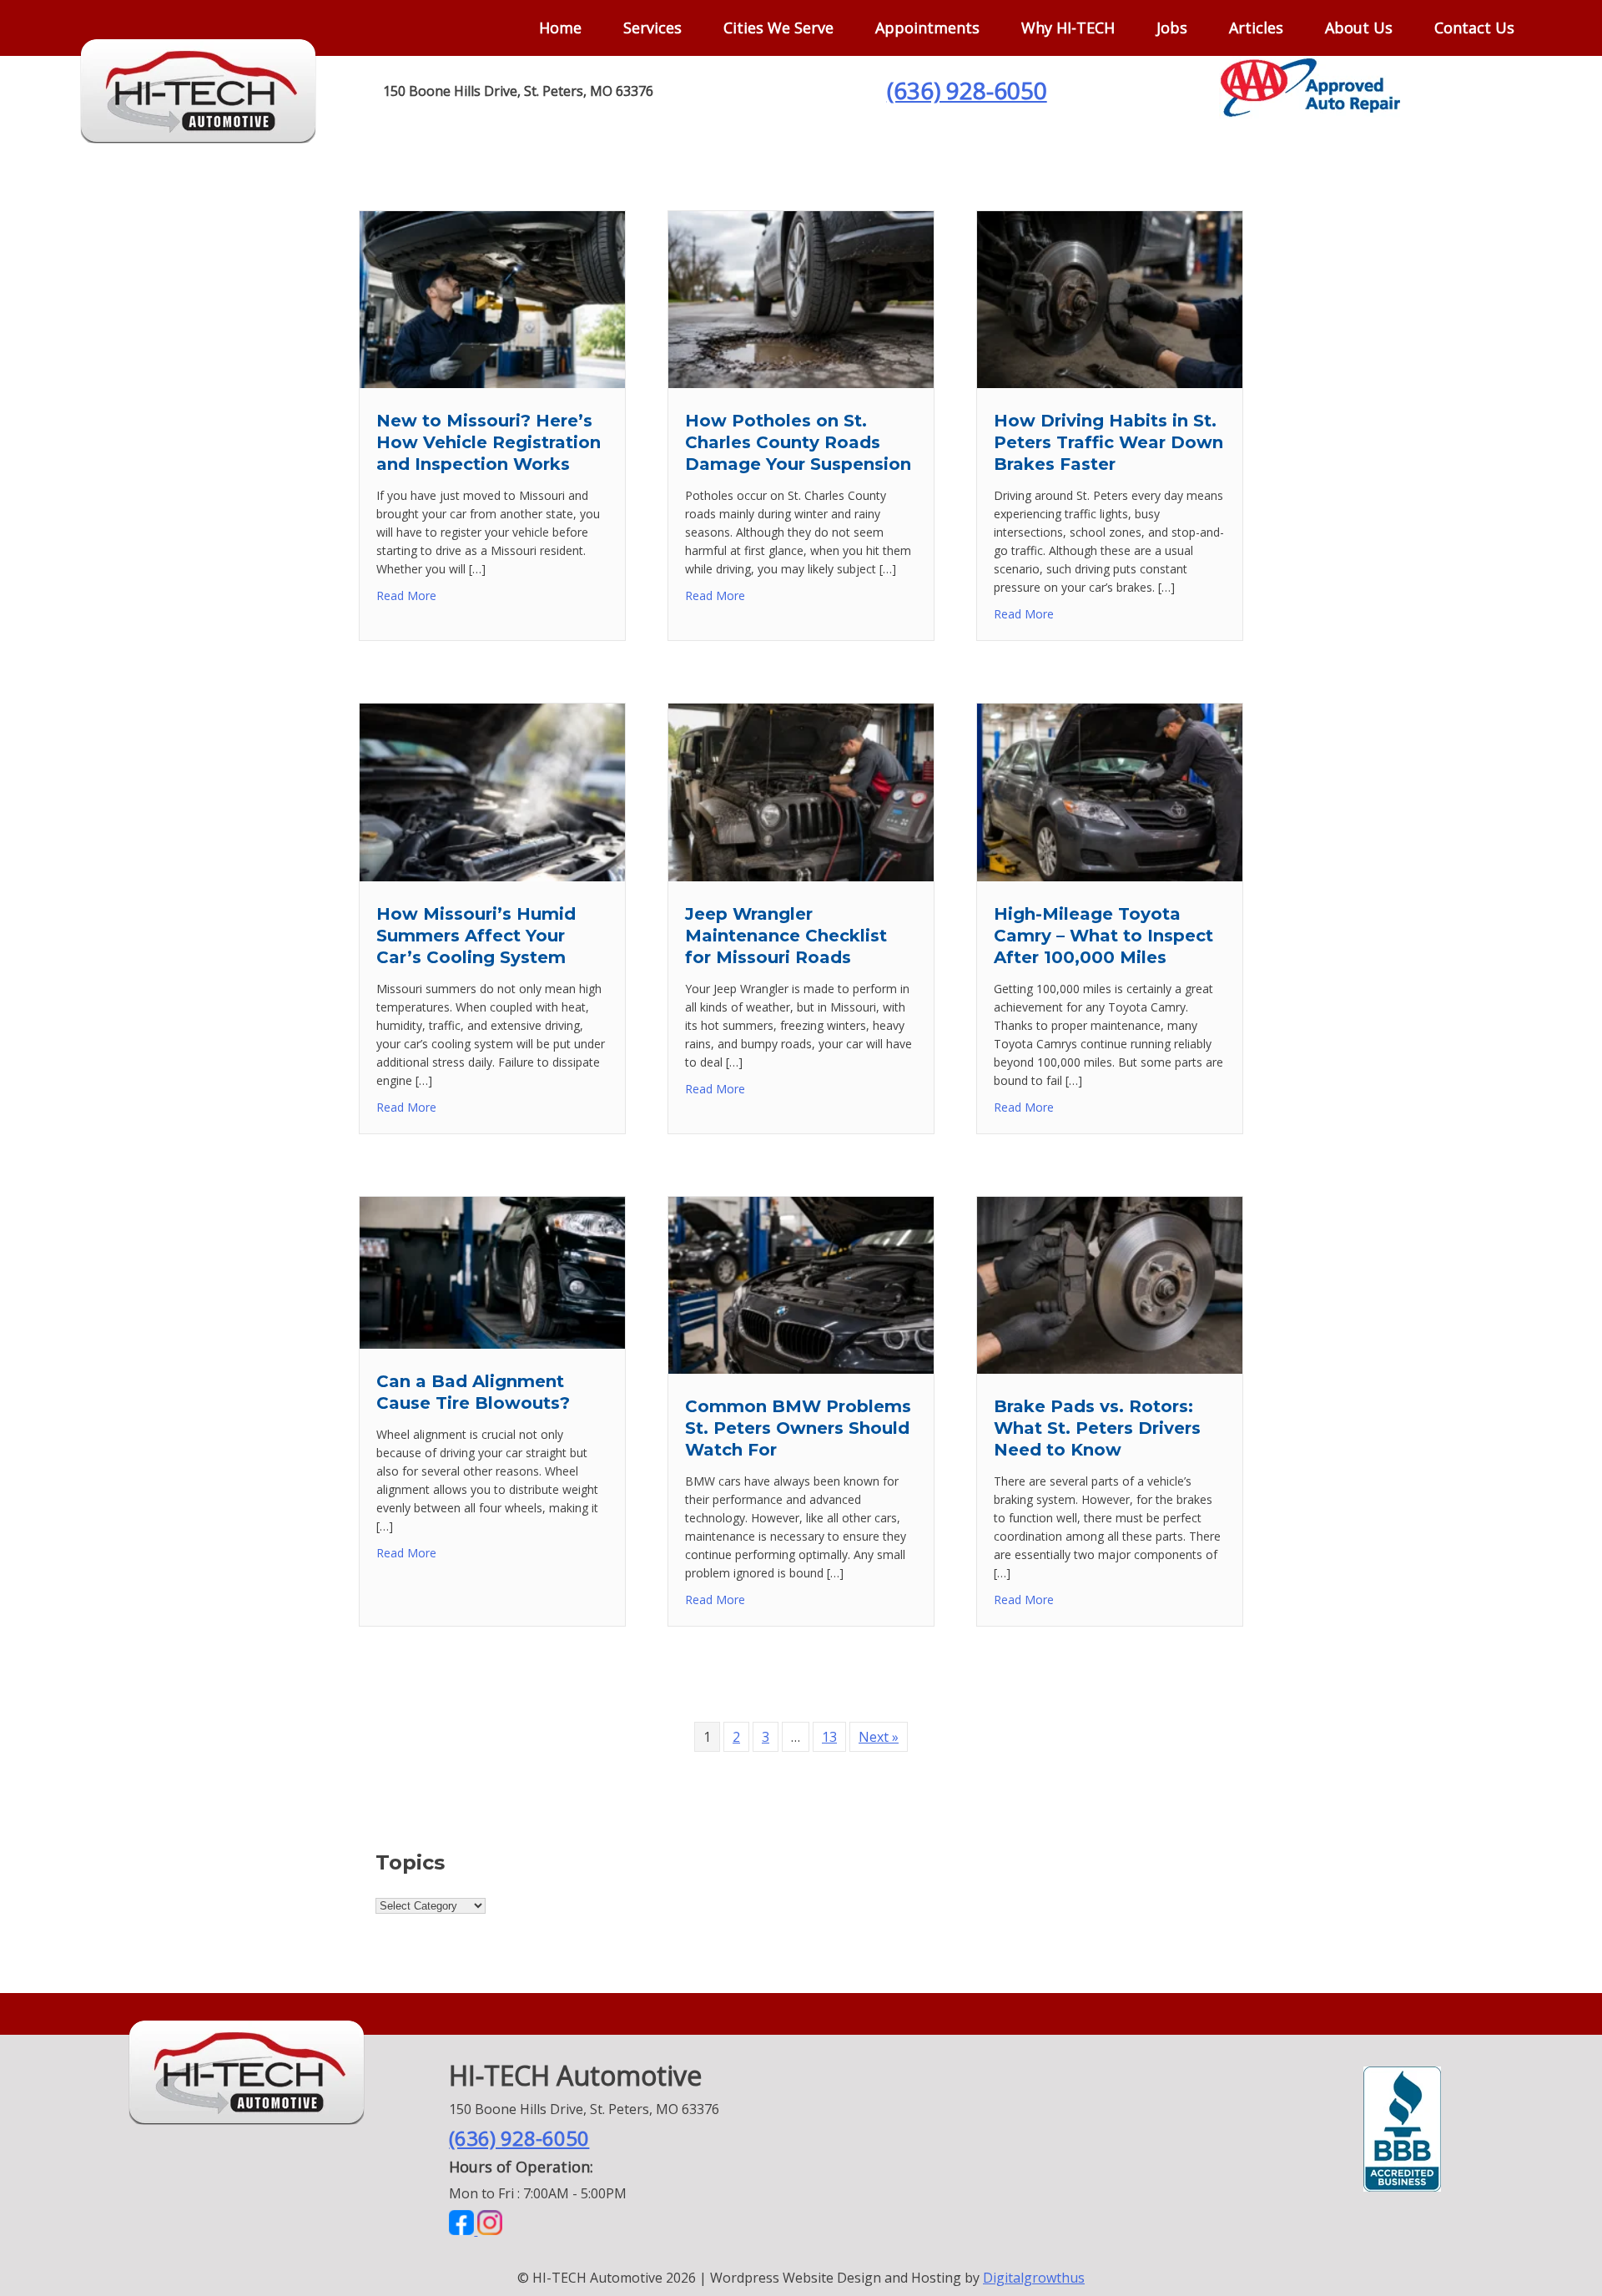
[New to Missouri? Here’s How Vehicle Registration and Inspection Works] (492, 383)
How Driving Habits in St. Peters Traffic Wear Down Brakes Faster (1108, 442)
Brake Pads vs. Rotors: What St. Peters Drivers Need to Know (1097, 1428)
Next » (879, 1737)
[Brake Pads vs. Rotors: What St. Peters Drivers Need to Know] (1110, 1369)
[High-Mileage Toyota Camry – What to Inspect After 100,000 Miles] (1110, 876)
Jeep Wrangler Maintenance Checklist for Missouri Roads (786, 936)
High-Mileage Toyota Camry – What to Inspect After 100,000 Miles (1103, 936)
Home (560, 28)
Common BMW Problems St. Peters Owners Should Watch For (798, 1428)
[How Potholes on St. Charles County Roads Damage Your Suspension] (801, 383)
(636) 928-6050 (967, 90)
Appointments (927, 28)
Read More (406, 595)
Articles (1256, 28)
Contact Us (1474, 28)
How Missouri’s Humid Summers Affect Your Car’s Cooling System (476, 936)
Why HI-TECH (1068, 28)
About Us (1359, 28)
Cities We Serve (778, 28)
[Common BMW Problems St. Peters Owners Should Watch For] (801, 1369)
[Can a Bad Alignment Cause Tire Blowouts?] (492, 1344)
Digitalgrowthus (1034, 2278)
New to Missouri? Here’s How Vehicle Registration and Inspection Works (489, 442)
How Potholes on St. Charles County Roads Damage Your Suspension (798, 442)
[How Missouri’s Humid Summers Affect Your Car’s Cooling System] (492, 876)
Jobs (1172, 28)
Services (652, 28)
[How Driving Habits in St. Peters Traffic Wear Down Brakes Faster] (1110, 383)
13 (829, 1737)
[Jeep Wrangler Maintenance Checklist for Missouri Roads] (801, 876)
